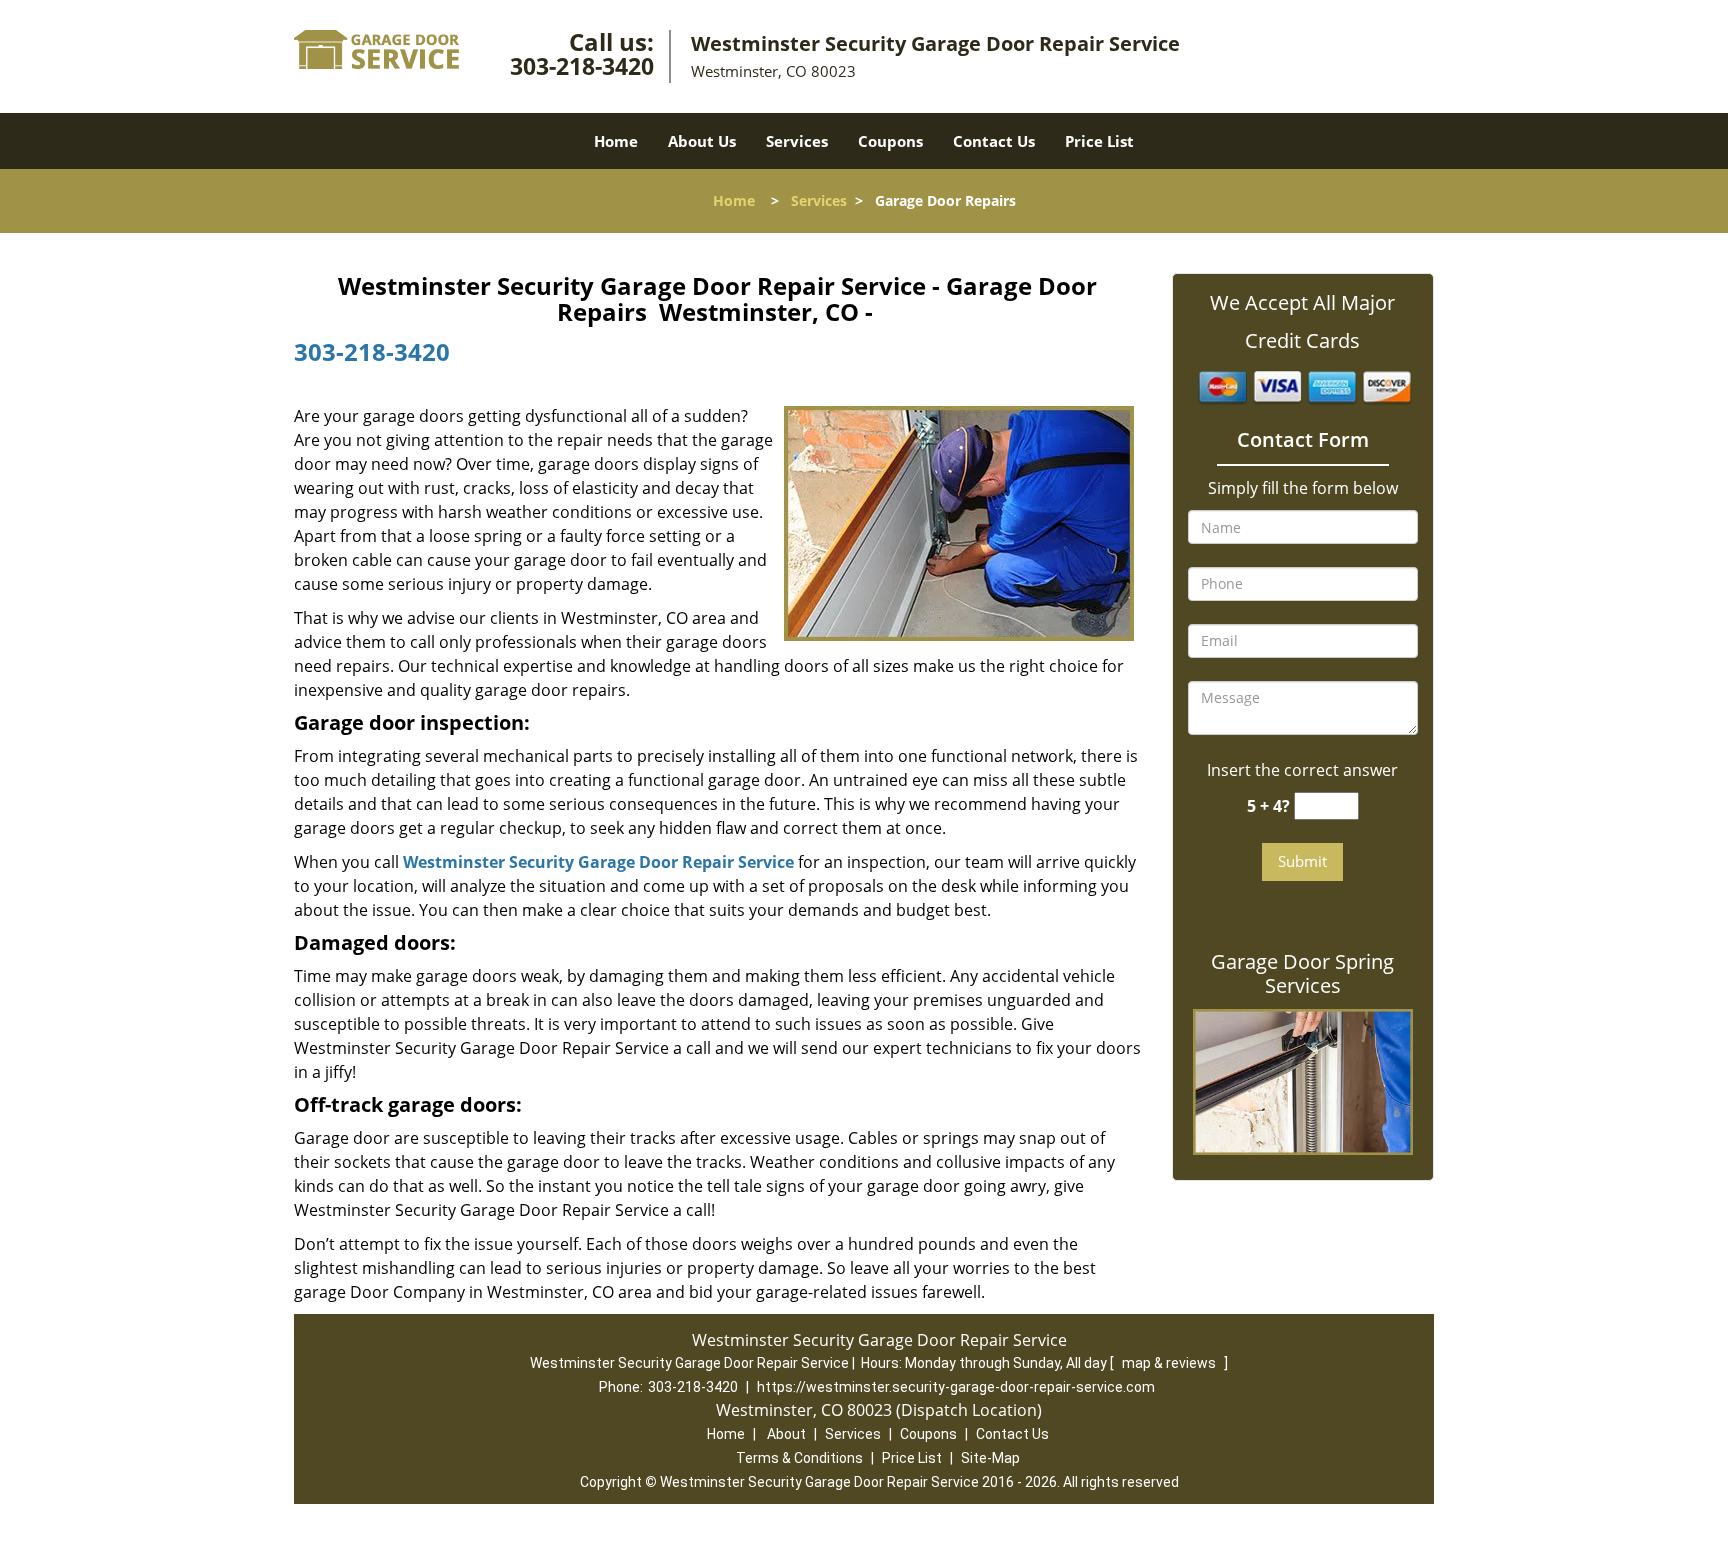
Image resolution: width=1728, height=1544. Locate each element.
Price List (1099, 141)
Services (797, 141)
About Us (702, 141)
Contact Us (994, 141)
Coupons (890, 141)
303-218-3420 (582, 66)
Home (616, 141)
